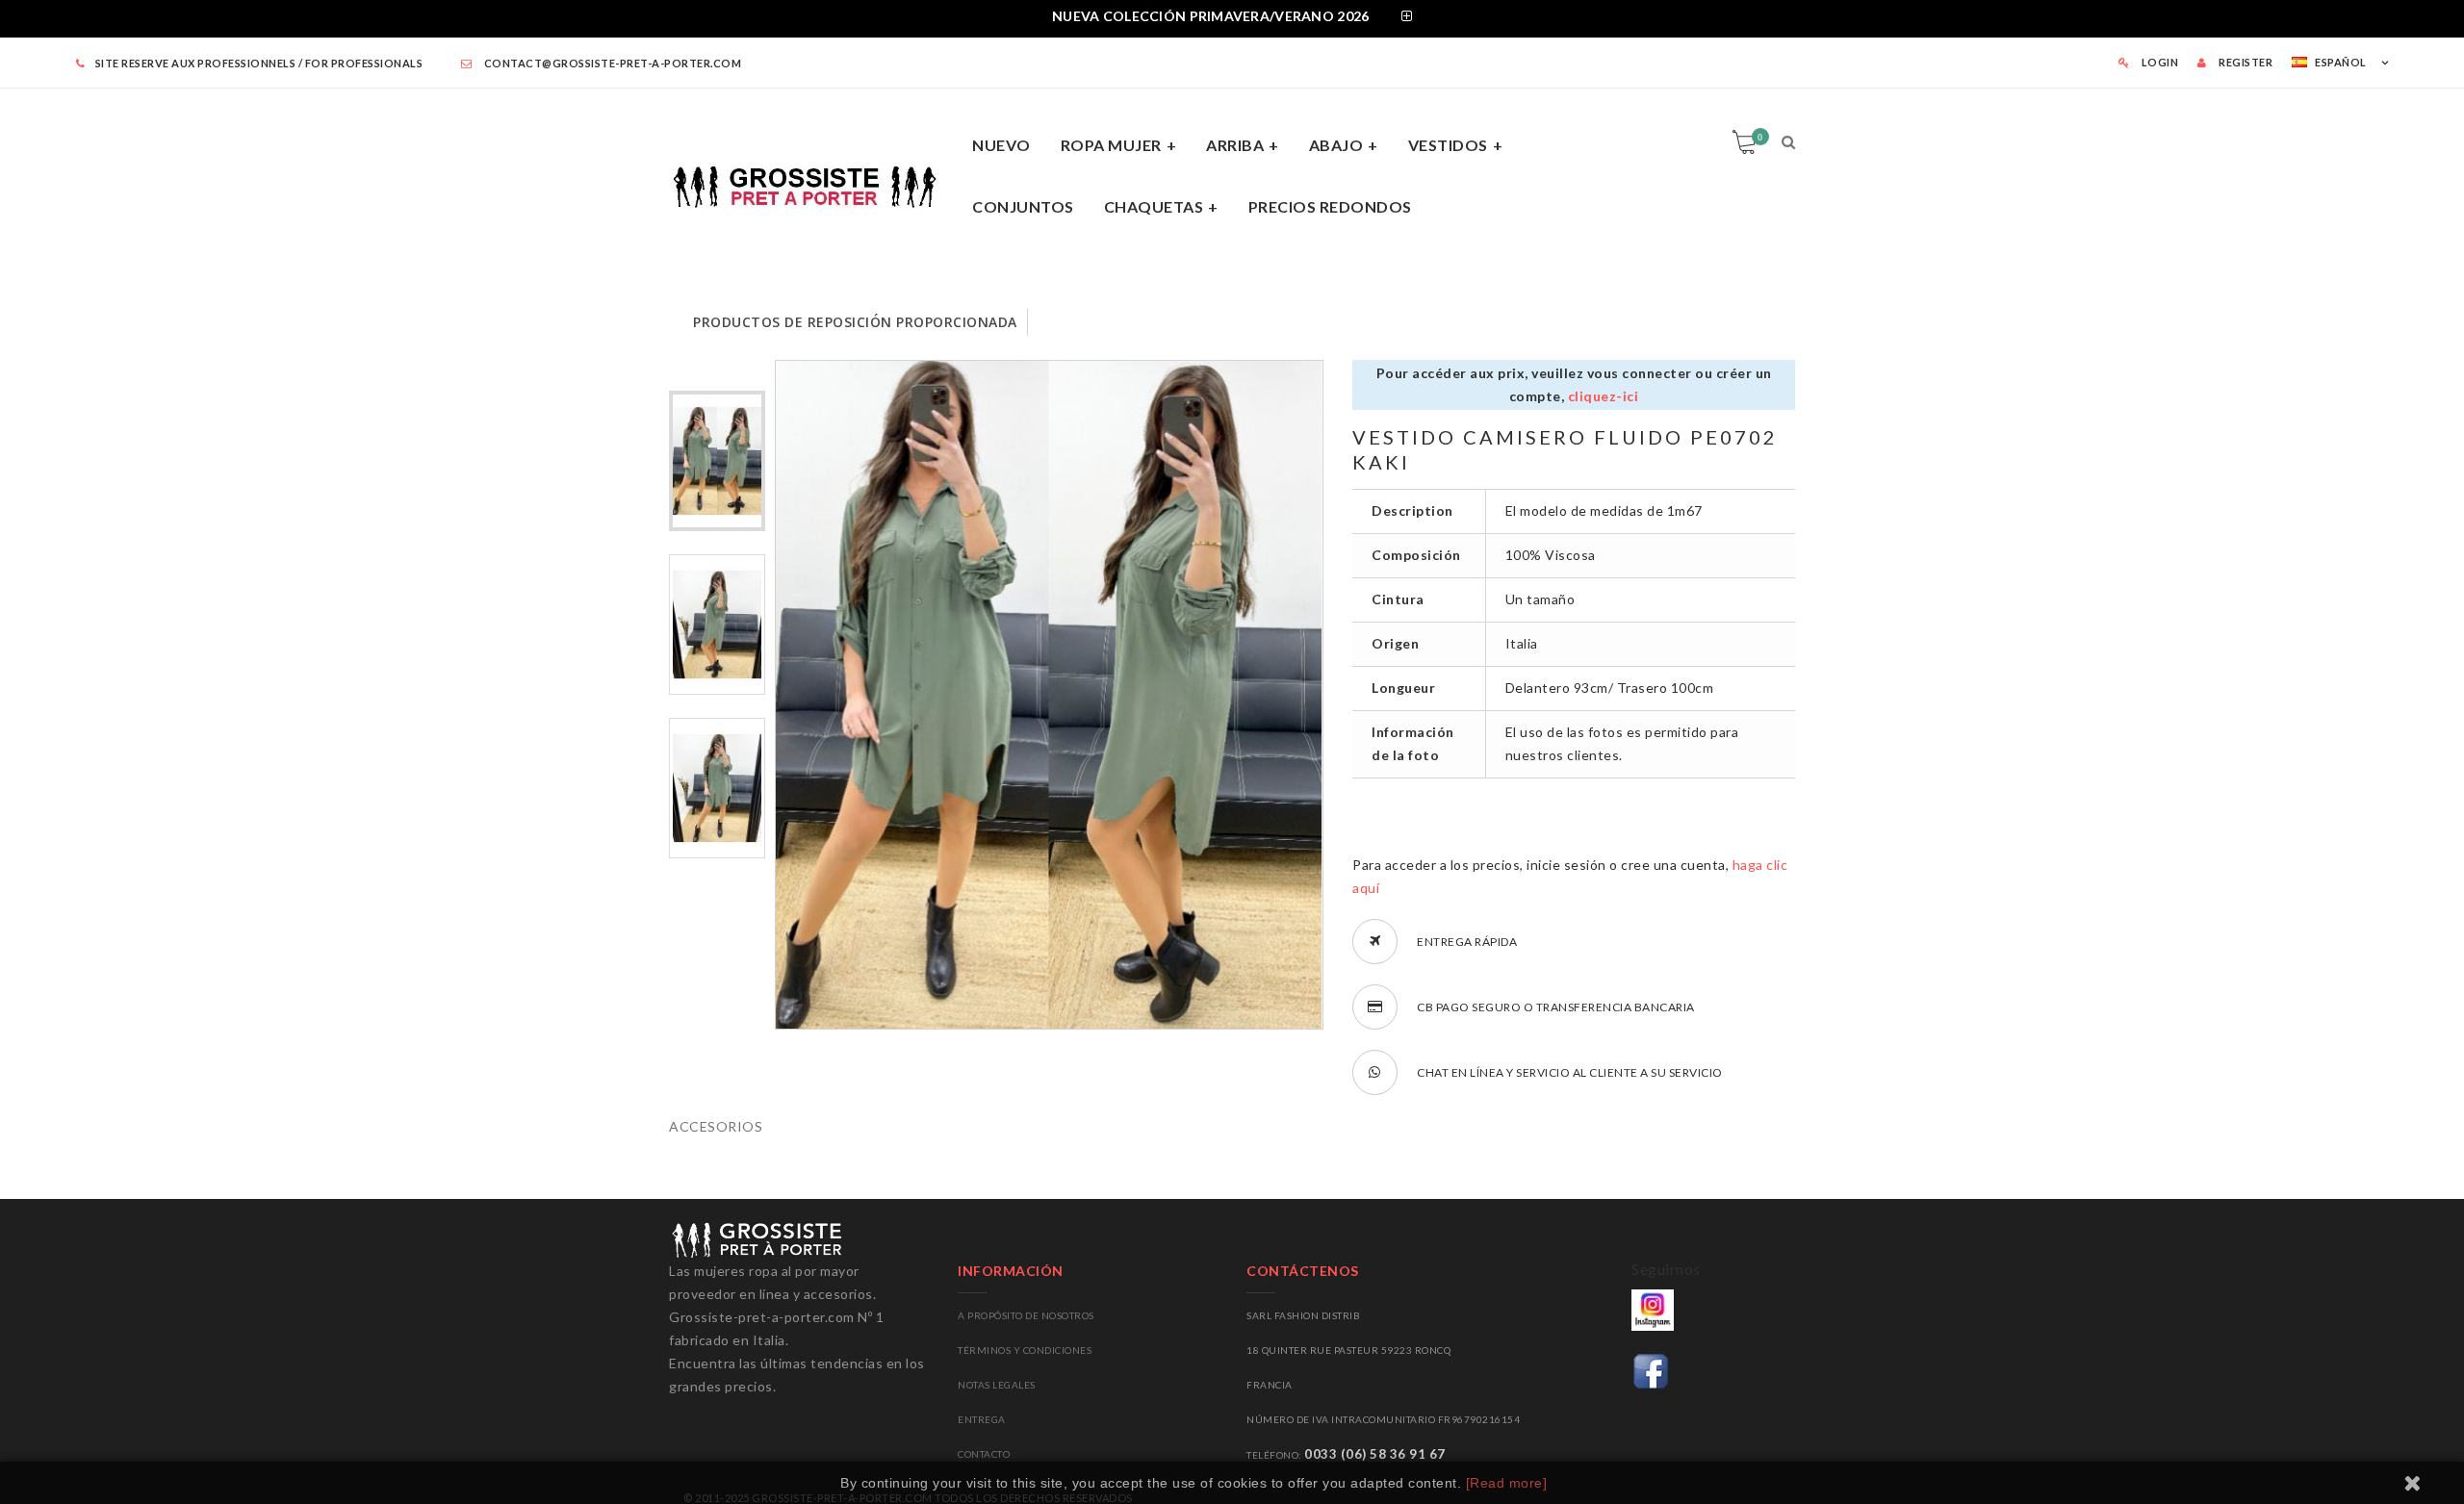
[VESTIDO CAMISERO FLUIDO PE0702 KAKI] (717, 461)
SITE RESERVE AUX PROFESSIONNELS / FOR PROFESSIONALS (259, 63)
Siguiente (718, 1021)
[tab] (1232, 19)
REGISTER (2245, 62)
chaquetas (1154, 206)
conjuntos (1023, 206)
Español (2341, 62)
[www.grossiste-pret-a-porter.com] (813, 183)
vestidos (1448, 145)
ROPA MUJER (1111, 145)
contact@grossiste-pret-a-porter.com (611, 63)
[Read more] (1507, 1483)
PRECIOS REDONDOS (1330, 206)
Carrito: (1760, 137)
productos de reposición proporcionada (855, 322)
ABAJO (1336, 145)
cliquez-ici (1604, 396)
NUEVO (1001, 145)
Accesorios (716, 1126)
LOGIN (2158, 62)
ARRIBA (1235, 145)
